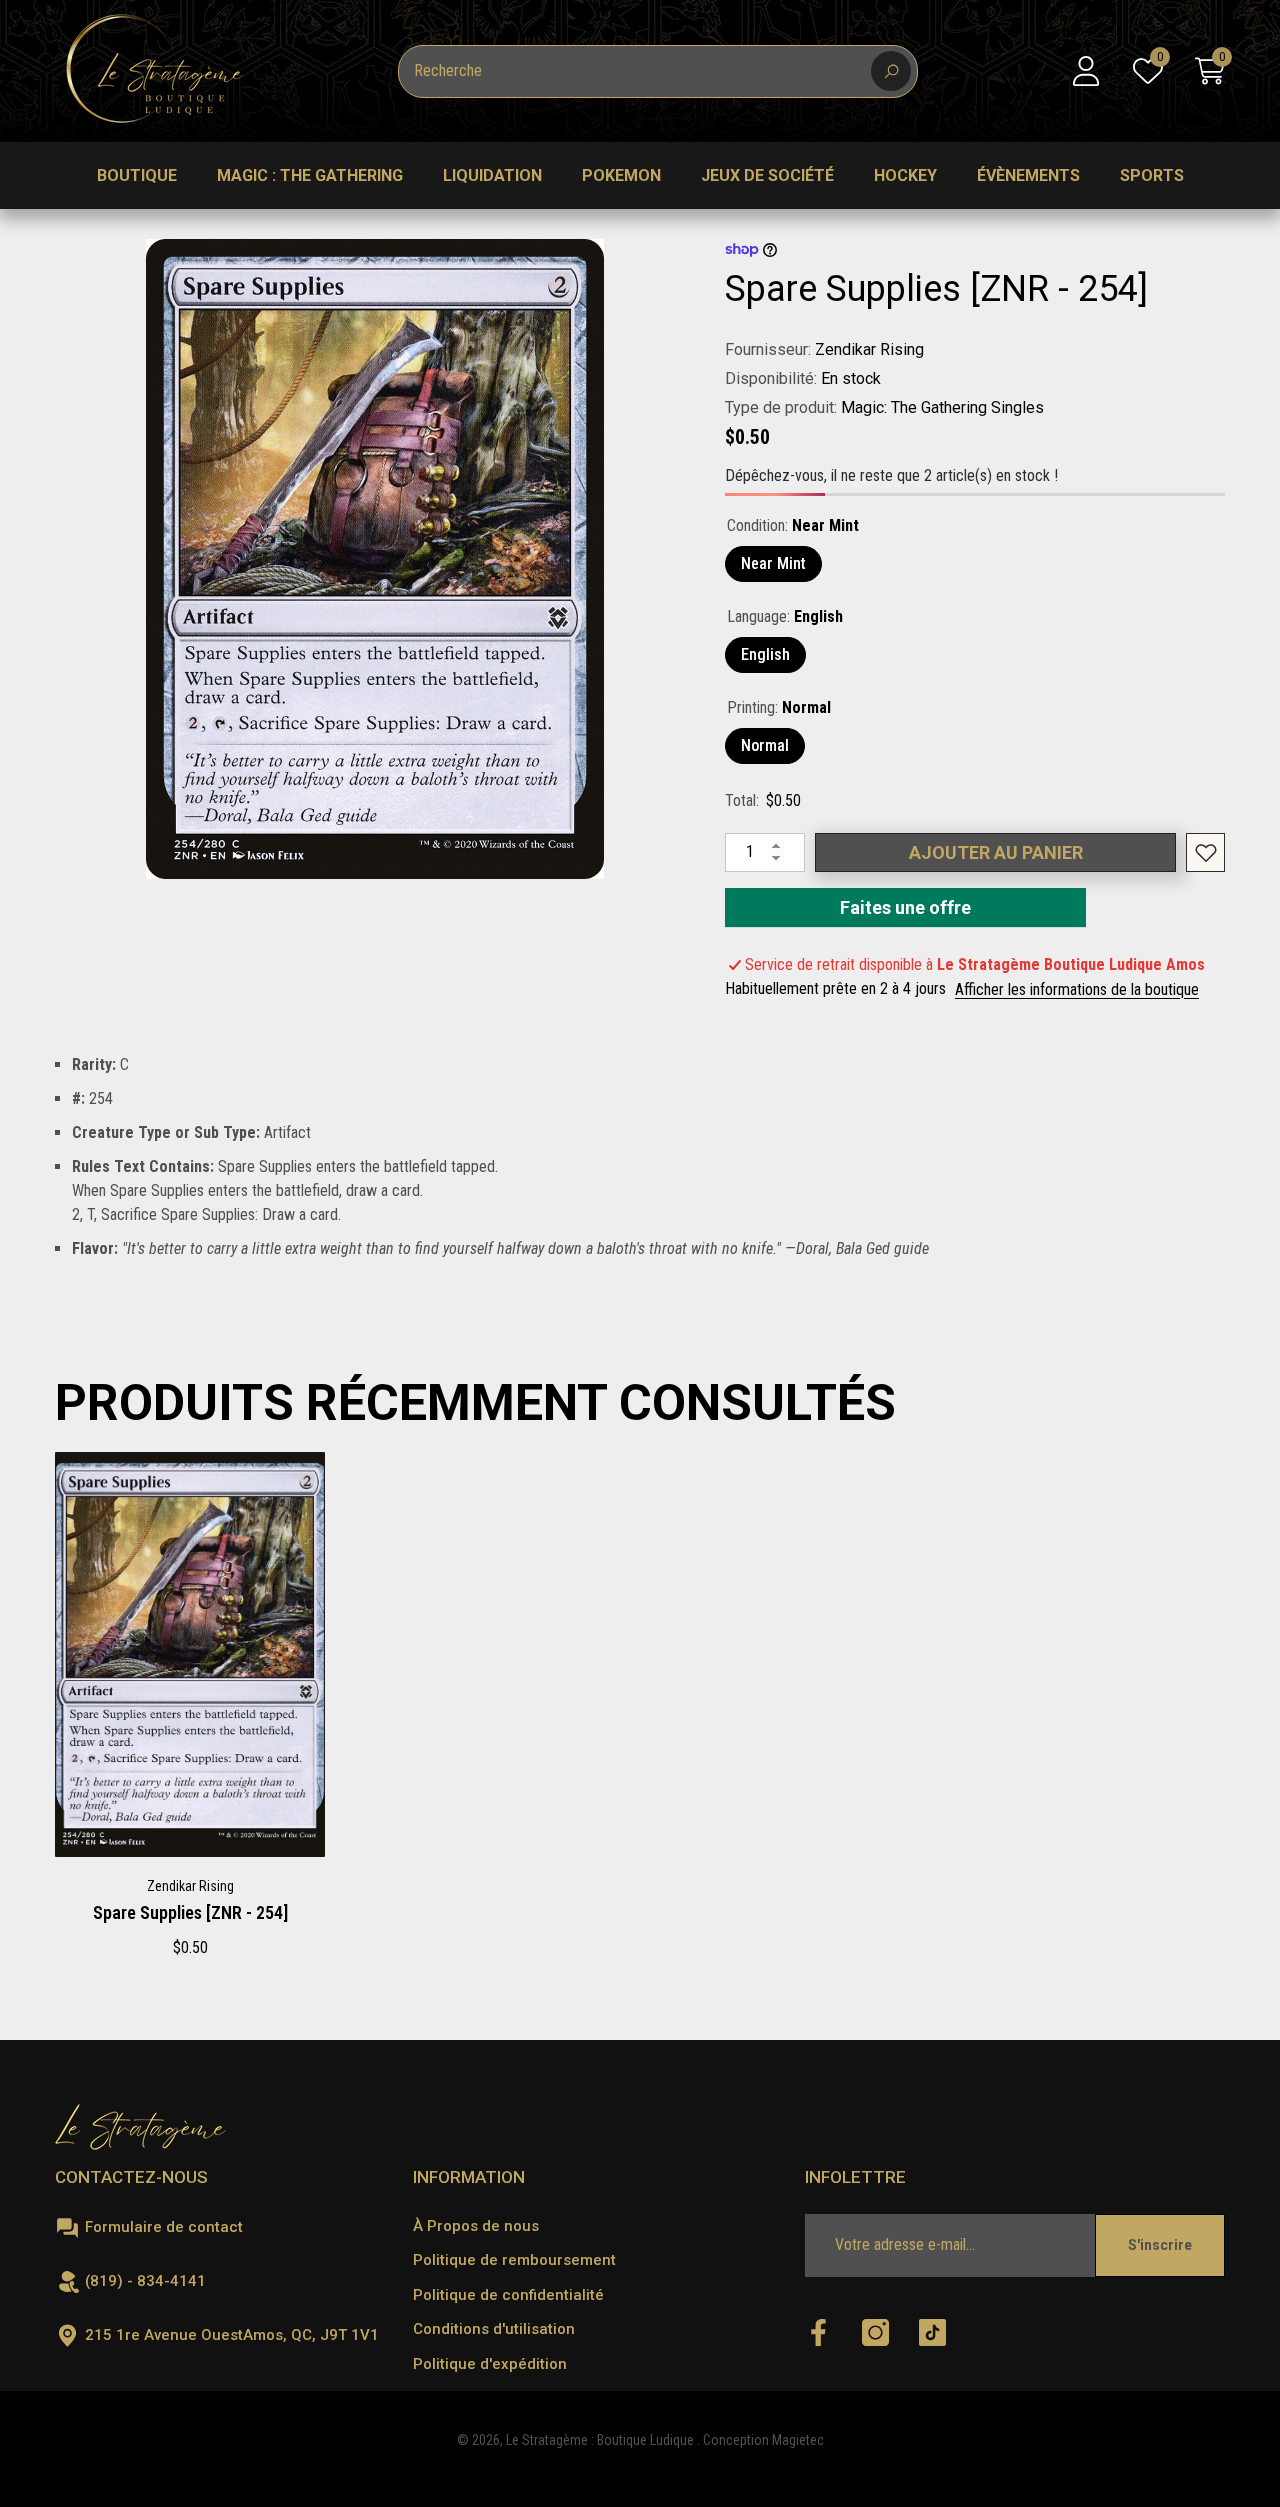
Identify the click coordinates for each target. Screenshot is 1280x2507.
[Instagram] (875, 2334)
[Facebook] (818, 2334)
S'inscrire (1160, 2245)
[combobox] (635, 71)
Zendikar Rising (869, 349)
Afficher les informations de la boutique (1077, 989)
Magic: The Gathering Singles (942, 407)
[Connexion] (1086, 71)
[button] (1210, 71)
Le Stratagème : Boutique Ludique (601, 2440)
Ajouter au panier (996, 852)
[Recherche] (658, 71)
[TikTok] (932, 2334)
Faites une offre (906, 907)
